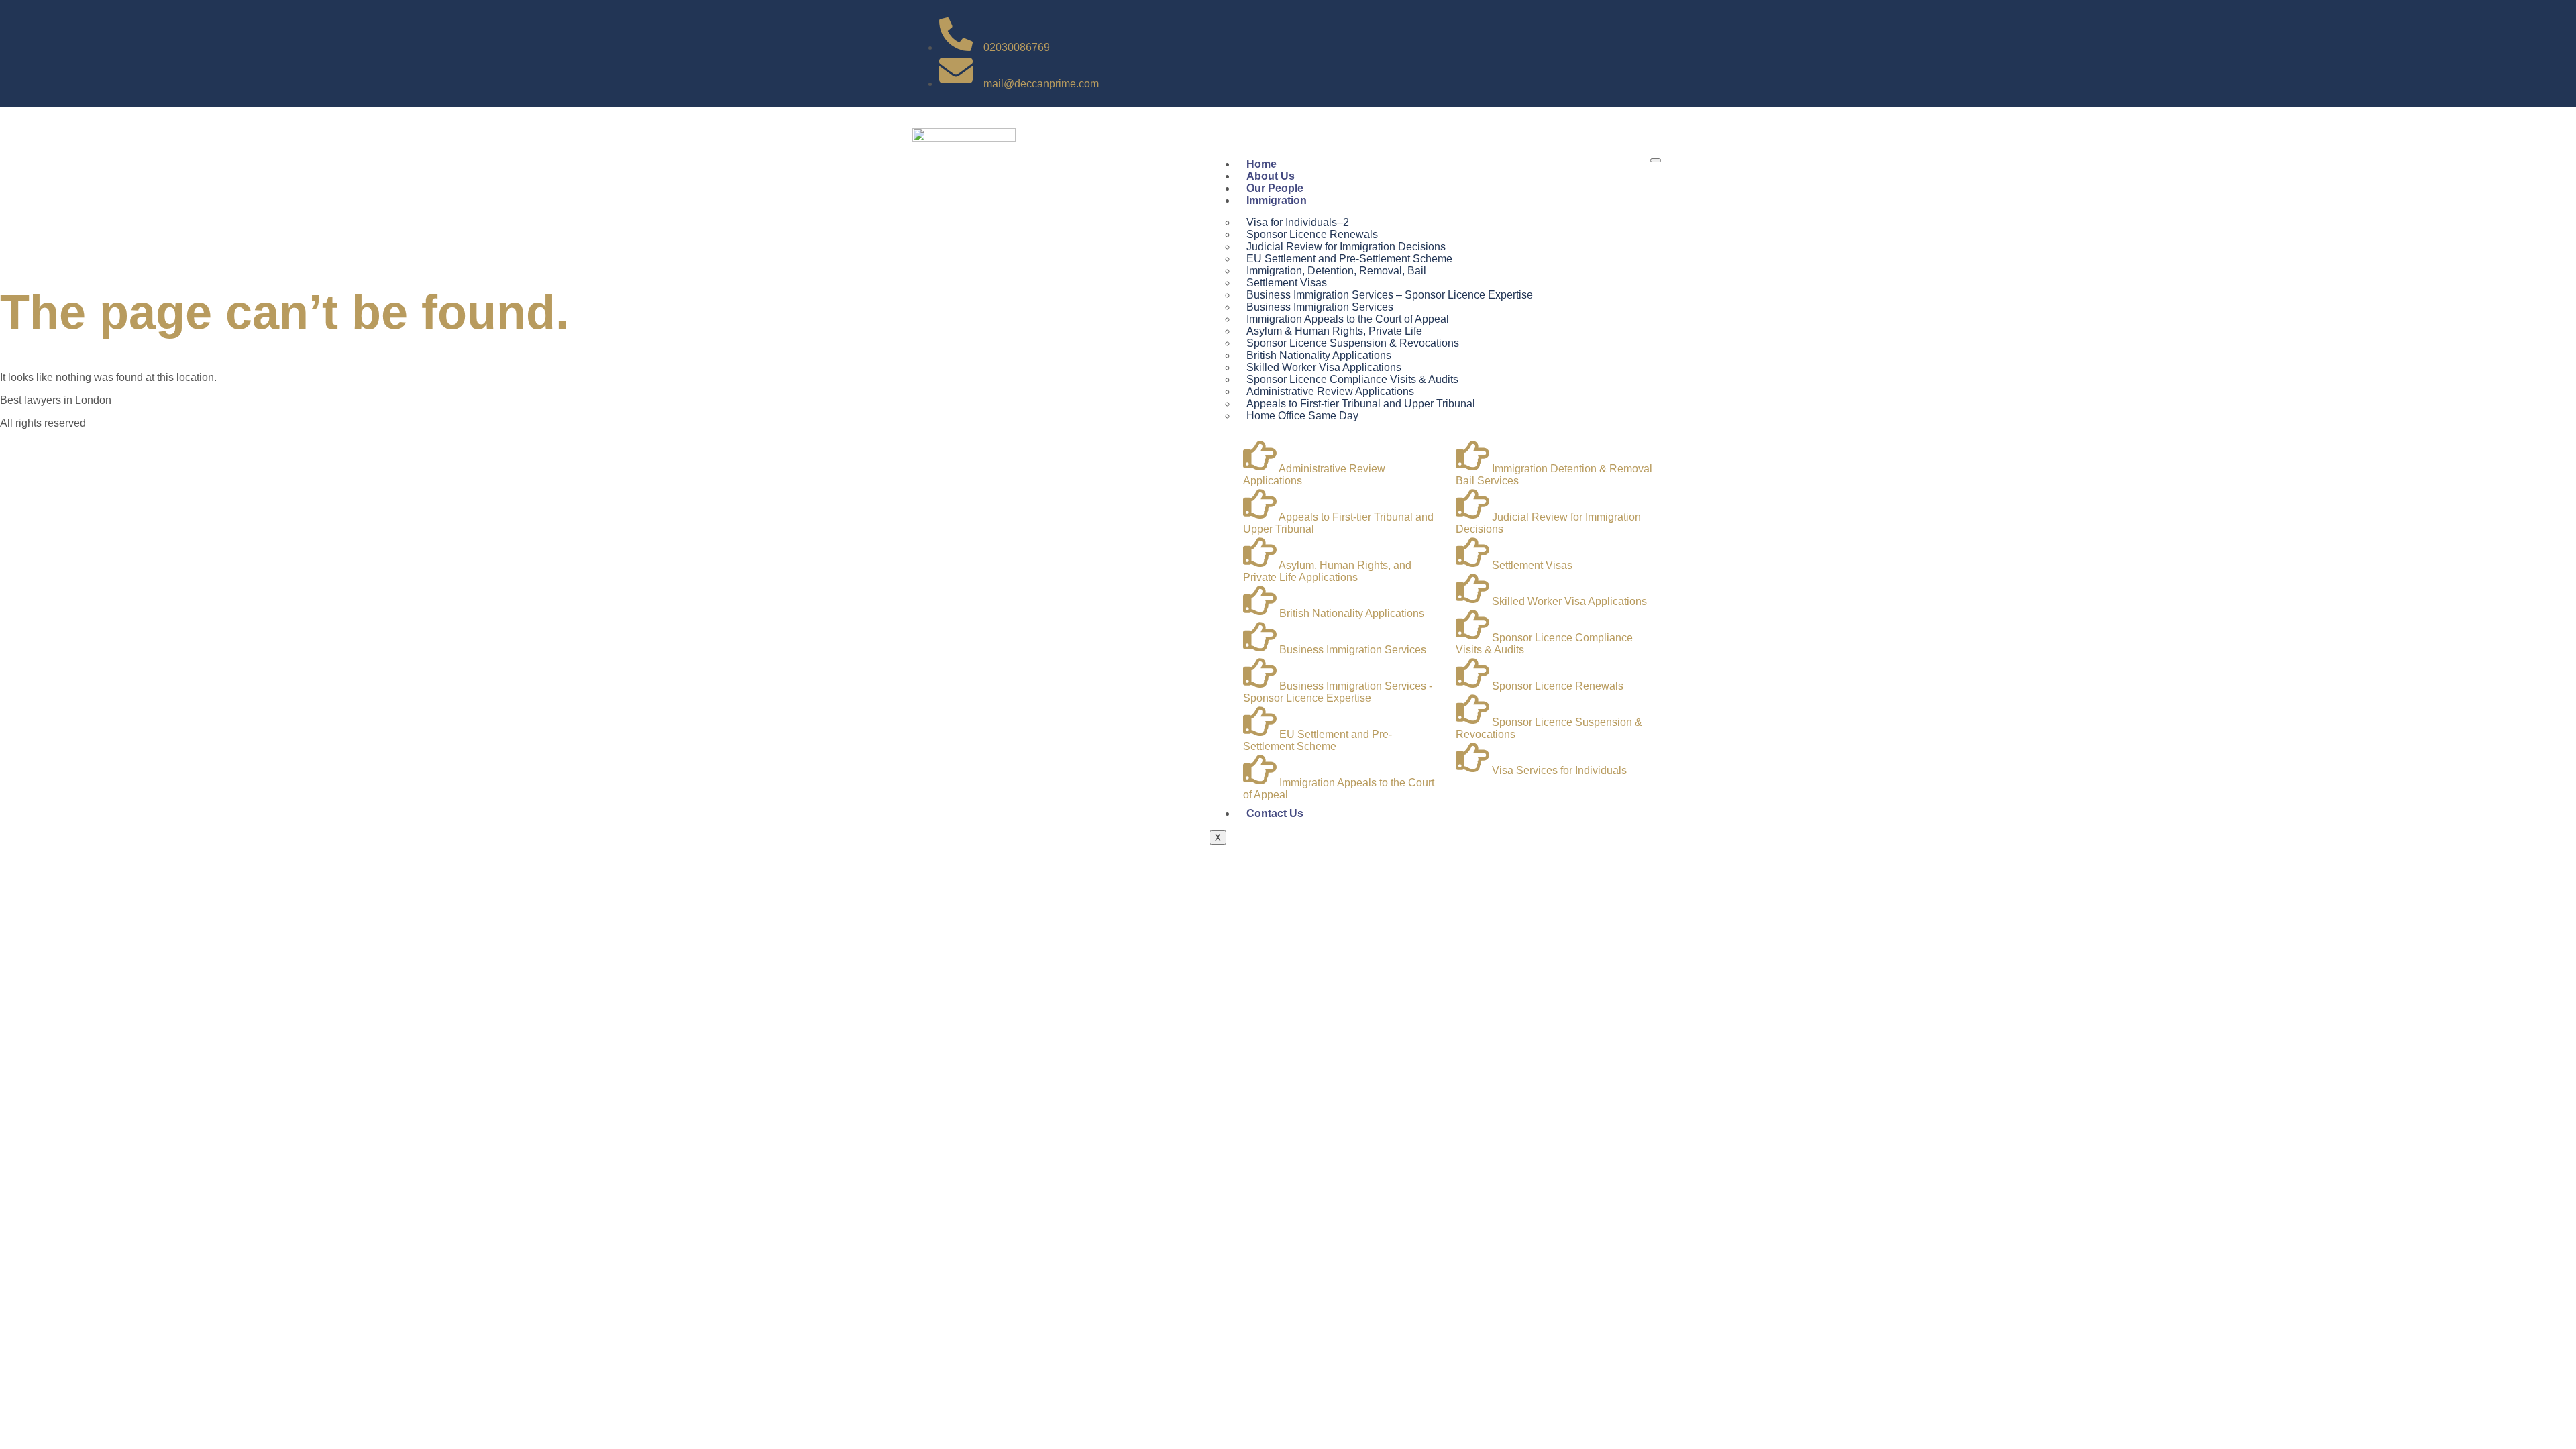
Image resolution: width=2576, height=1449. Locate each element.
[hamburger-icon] (1656, 160)
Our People (1275, 188)
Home (1262, 164)
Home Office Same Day (1302, 416)
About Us (1271, 176)
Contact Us (1275, 813)
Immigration (1277, 200)
